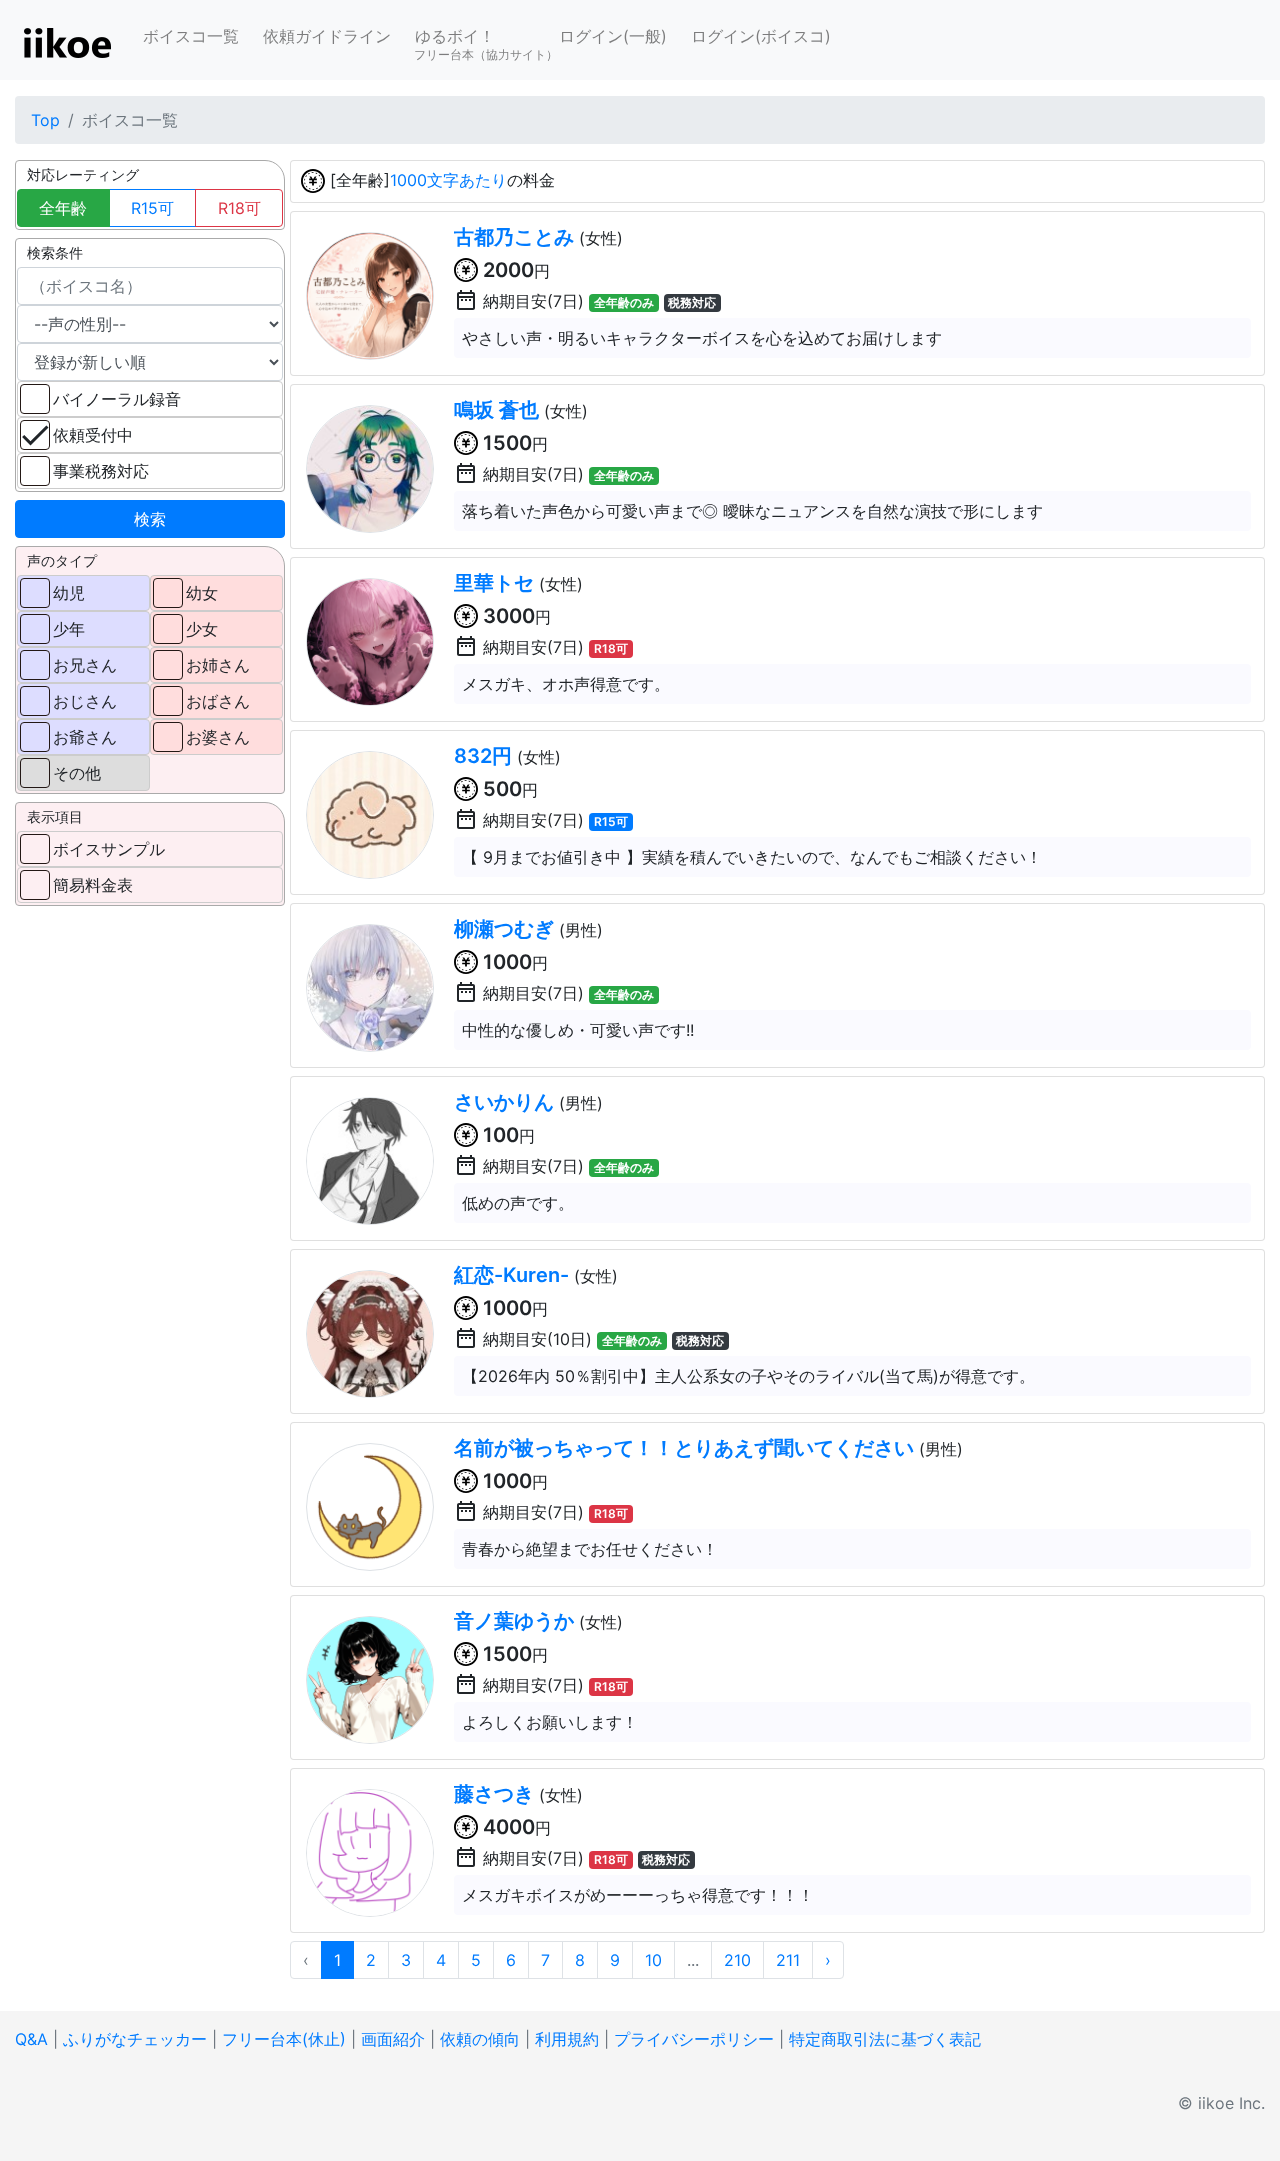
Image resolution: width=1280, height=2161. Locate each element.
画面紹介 (393, 2039)
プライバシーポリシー (694, 2039)
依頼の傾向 (480, 2039)
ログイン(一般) (613, 36)
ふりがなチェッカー (135, 2039)
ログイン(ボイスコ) (761, 36)
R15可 (152, 208)
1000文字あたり (448, 180)
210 (737, 1960)
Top (45, 120)
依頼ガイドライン (327, 36)
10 (653, 1960)
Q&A (31, 2039)
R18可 (239, 208)
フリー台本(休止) (284, 2039)
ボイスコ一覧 (191, 36)
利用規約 (567, 2039)
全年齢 (63, 208)
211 (788, 1960)
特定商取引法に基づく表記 (885, 2039)
